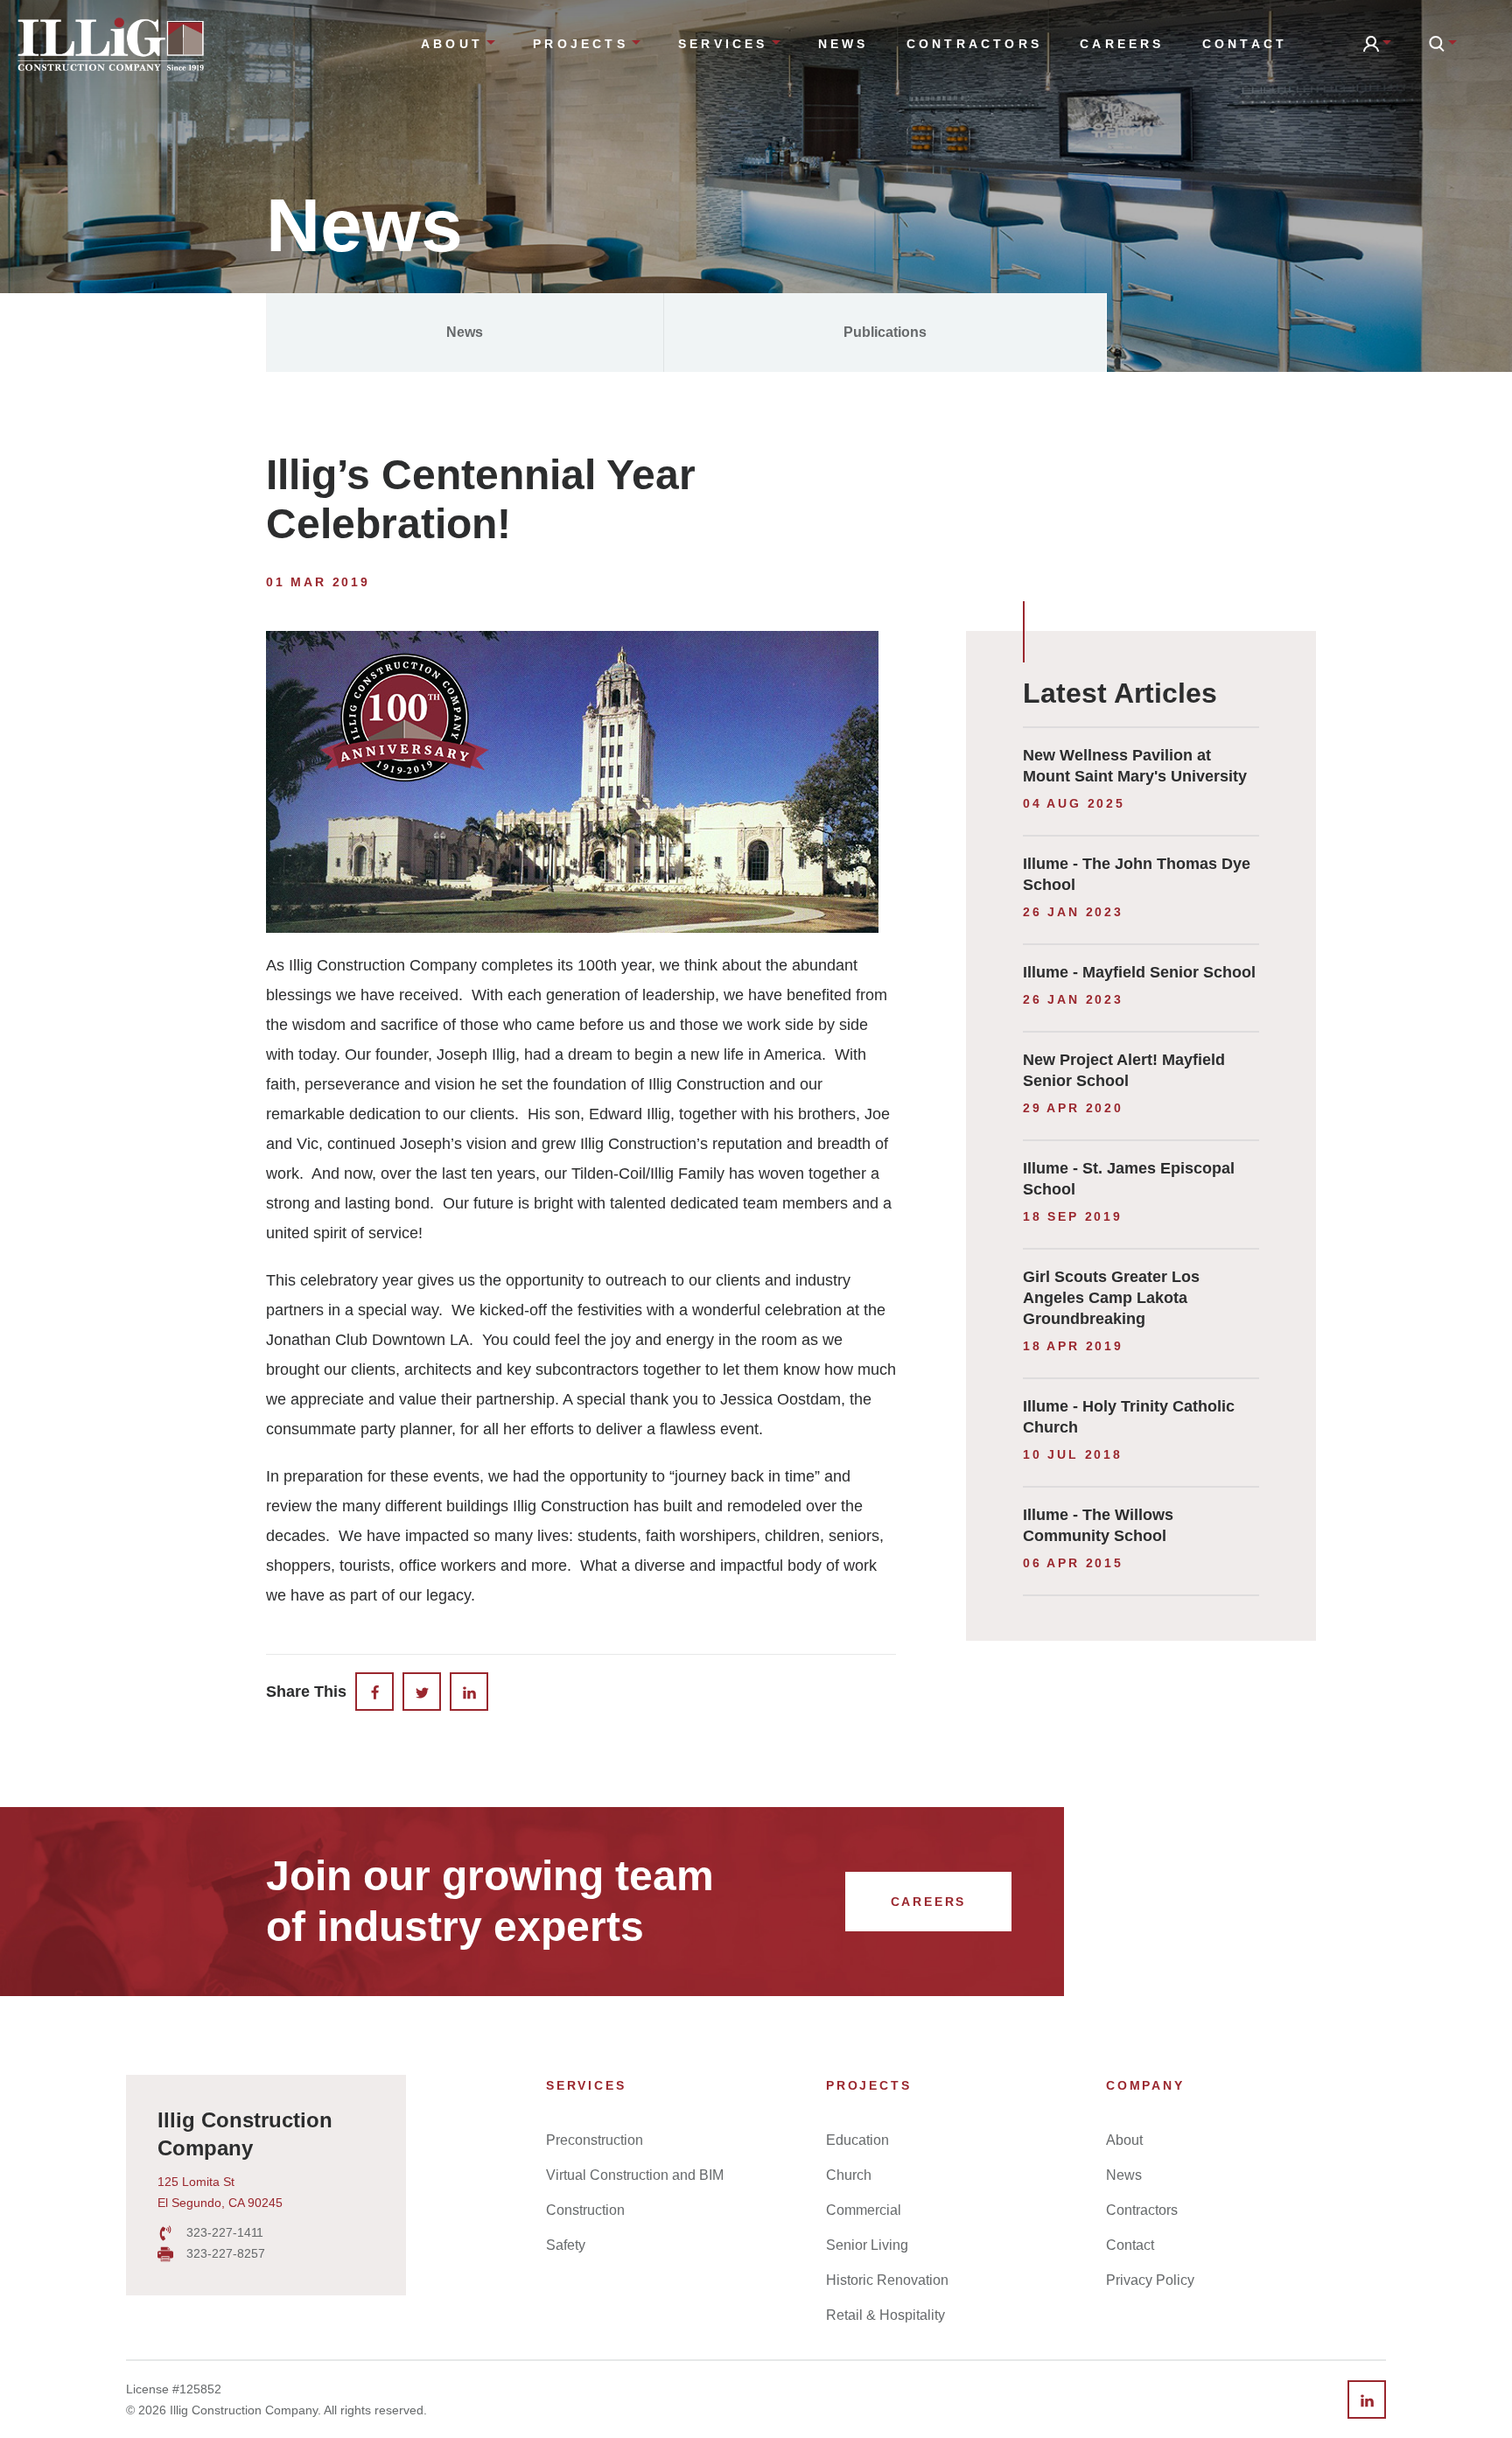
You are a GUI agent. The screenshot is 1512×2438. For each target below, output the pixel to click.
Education (857, 2140)
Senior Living (867, 2245)
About (452, 44)
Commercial (864, 2210)
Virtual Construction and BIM (635, 2175)
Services (723, 44)
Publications (885, 332)
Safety (566, 2245)
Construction (585, 2210)
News (843, 44)
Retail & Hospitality (885, 2315)
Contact (1245, 44)
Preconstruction (595, 2140)
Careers (1122, 44)
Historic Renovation (887, 2280)
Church (849, 2175)
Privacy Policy (1150, 2280)
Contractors (974, 44)
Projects (581, 44)
